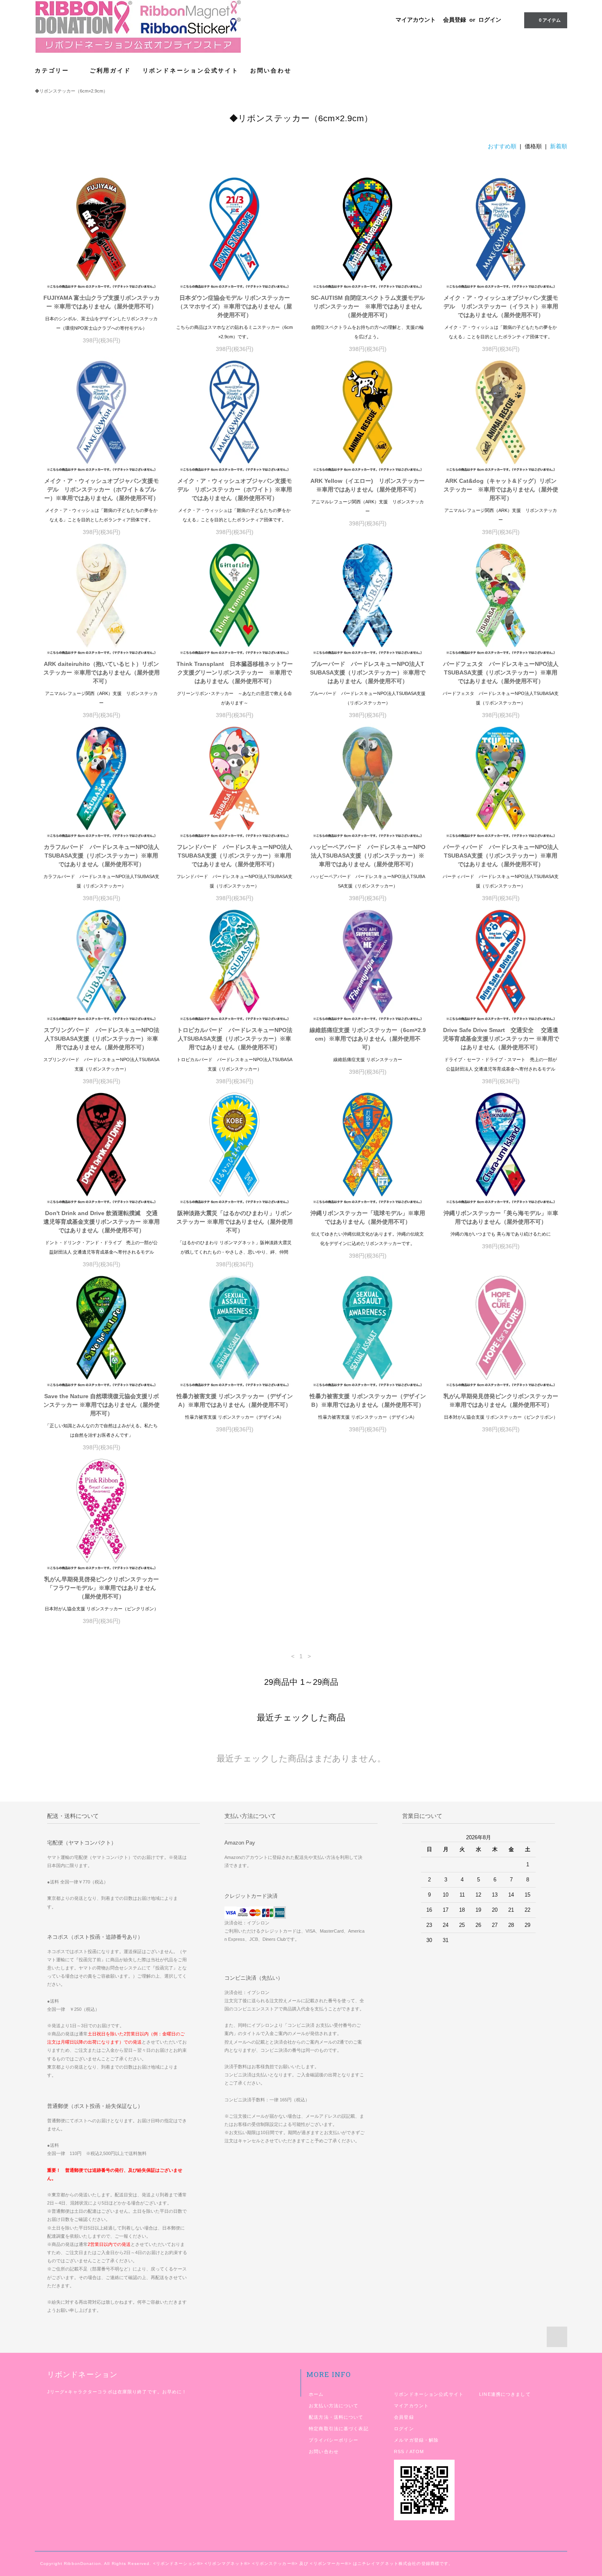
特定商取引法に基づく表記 (338, 2429)
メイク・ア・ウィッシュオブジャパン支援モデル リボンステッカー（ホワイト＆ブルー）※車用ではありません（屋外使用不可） (102, 489)
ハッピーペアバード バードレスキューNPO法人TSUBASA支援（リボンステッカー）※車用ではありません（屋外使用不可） (368, 856)
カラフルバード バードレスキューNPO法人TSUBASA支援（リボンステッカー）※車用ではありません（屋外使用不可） (102, 856)
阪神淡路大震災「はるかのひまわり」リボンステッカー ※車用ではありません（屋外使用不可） (235, 1222)
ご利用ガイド (110, 70)
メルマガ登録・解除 (416, 2440)
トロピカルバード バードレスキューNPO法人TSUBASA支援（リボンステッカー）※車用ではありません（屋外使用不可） (235, 1039)
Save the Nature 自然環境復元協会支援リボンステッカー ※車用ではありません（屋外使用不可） (102, 1405)
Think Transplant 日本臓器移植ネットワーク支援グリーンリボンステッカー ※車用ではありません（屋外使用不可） (235, 672)
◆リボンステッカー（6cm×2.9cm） (71, 91)
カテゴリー (53, 70)
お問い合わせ (271, 70)
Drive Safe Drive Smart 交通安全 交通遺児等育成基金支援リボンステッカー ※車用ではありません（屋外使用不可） (501, 1039)
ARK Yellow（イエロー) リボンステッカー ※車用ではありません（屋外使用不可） (368, 485)
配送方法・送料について (336, 2417)
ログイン (490, 20)
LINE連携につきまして (505, 2394)
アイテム (550, 20)
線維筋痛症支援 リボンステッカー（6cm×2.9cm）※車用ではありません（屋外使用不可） (368, 1039)
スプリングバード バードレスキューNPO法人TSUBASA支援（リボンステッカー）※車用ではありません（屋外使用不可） (102, 1039)
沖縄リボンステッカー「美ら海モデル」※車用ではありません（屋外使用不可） (501, 1217)
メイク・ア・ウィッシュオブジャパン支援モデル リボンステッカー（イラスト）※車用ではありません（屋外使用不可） (501, 306)
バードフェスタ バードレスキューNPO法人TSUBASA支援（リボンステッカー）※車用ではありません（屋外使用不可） (501, 672)
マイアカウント (416, 20)
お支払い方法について (334, 2406)
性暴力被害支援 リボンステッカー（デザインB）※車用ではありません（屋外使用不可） (368, 1400)
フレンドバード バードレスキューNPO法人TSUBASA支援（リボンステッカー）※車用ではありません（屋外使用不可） (235, 856)
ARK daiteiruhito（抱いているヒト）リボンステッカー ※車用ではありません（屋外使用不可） (102, 672)
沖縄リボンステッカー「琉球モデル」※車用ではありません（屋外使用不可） (368, 1217)
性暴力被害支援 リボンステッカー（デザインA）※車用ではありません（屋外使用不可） (235, 1400)
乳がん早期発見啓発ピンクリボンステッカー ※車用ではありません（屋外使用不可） (501, 1400)
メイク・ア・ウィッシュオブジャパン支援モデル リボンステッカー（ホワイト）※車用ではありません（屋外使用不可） (235, 489)
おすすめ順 (502, 146)
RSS (399, 2452)
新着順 (559, 146)
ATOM (417, 2452)
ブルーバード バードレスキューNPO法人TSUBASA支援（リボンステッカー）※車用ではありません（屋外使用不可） (368, 672)
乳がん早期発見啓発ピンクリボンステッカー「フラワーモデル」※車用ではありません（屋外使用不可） (102, 1588)
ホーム (316, 2394)
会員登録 (455, 20)
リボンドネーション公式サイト (191, 70)
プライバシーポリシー (334, 2440)
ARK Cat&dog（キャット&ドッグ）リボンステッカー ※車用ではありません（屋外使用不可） (501, 489)
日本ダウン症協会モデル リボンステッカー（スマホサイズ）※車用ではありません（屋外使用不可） (235, 306)
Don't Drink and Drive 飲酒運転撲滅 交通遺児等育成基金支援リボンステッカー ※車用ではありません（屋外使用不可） (102, 1222)
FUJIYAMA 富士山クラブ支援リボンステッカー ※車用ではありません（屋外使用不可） (102, 302)
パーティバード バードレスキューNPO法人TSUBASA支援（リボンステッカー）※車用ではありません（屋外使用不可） (501, 856)
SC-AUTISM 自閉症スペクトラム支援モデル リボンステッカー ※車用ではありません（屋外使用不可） (368, 306)
